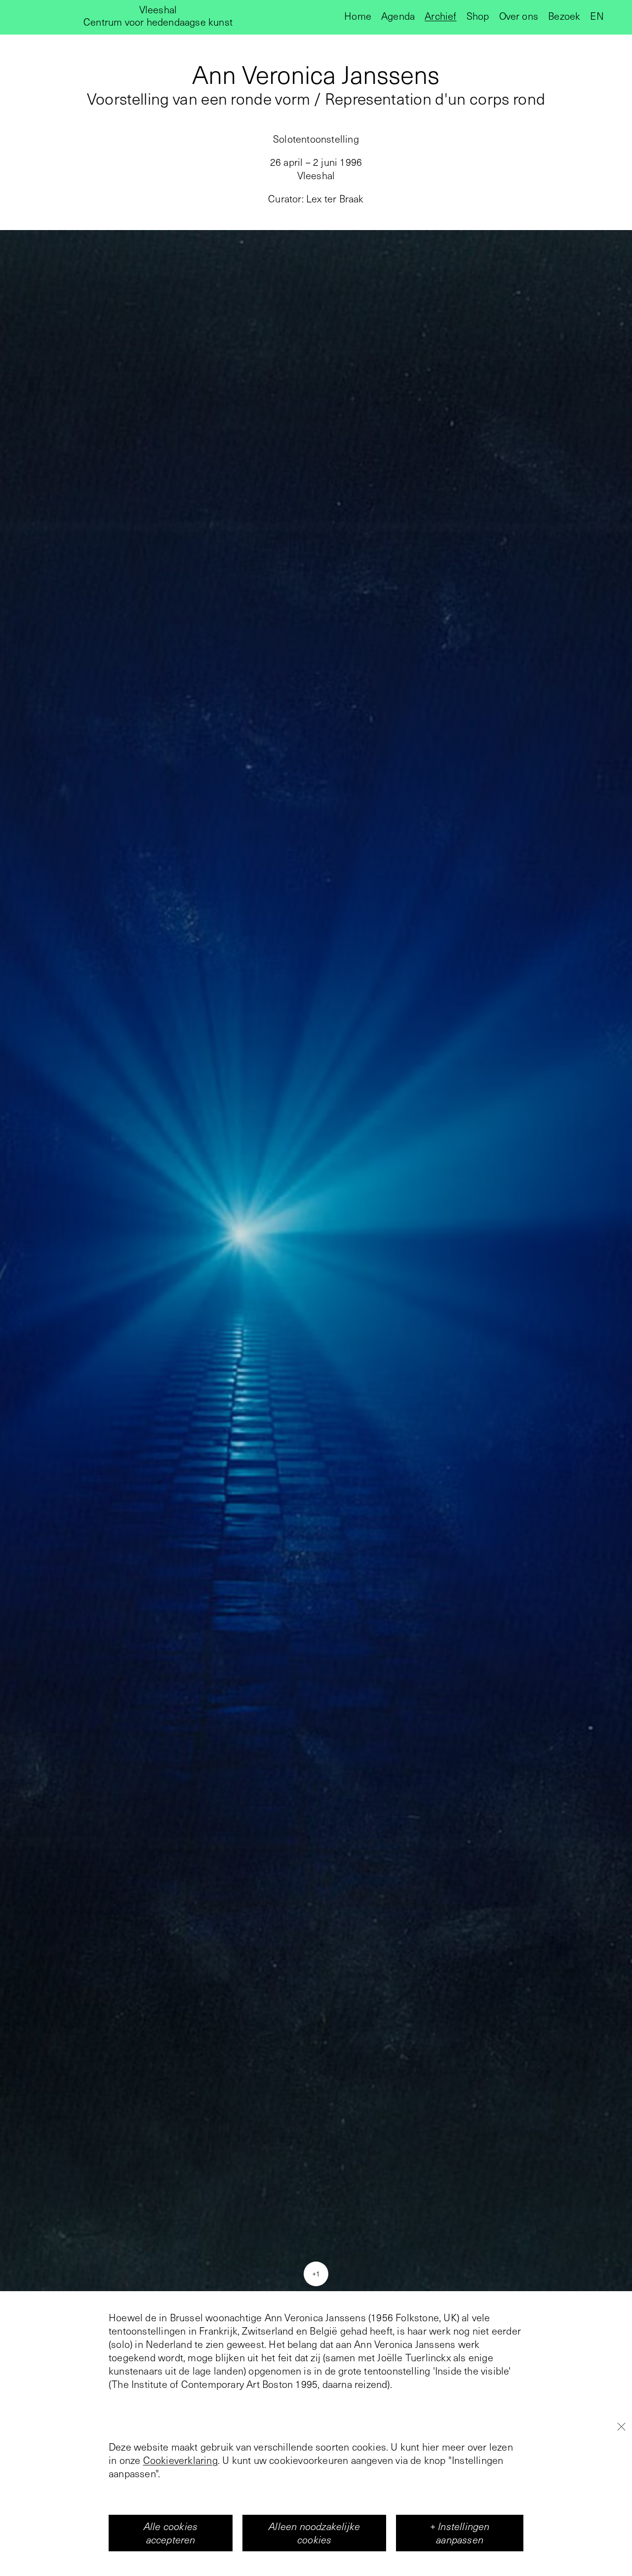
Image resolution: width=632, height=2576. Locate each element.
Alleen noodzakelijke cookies (314, 2533)
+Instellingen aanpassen (460, 2533)
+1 (316, 2273)
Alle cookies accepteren (171, 2533)
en (597, 16)
